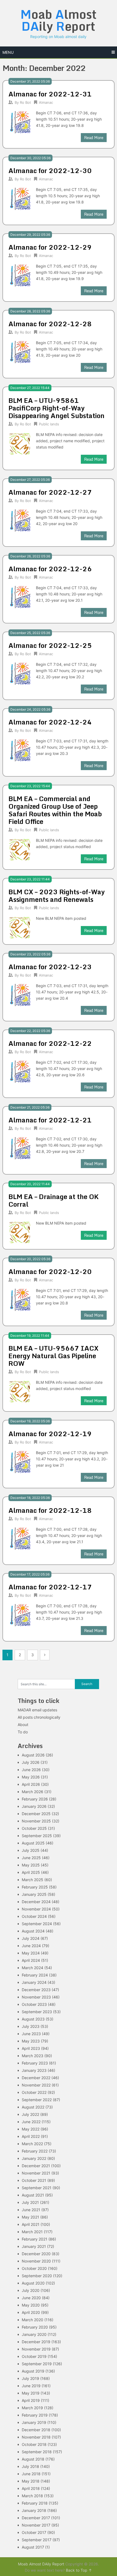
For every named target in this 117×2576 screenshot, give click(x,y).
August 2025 (33, 1843)
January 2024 (34, 1982)
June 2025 (31, 1858)
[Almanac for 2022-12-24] (20, 750)
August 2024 (33, 1931)
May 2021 (30, 2217)
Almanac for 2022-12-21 (50, 1120)
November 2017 (36, 2525)
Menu (8, 52)
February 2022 (35, 2151)
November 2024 (36, 1909)
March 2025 (33, 1880)
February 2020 (35, 2327)
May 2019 (31, 2393)
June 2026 (31, 1770)
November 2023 (36, 1997)
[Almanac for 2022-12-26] (20, 596)
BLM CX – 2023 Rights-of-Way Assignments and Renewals (57, 895)
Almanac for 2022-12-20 (50, 1271)
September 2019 (37, 2364)
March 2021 (32, 2232)
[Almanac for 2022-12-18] (20, 1538)
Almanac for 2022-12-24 (50, 722)
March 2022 (32, 2144)
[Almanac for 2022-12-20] (20, 1299)
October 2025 (34, 1828)
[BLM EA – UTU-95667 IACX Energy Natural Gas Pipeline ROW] (20, 1391)
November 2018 (36, 2437)
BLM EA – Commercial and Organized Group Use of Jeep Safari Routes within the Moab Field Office (55, 810)
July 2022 (30, 2114)
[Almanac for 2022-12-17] (20, 1615)
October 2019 (34, 2356)
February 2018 (35, 2503)
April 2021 (31, 2224)
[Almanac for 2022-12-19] (20, 1461)
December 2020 (36, 2254)
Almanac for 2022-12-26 (50, 569)
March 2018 (32, 2496)
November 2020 (36, 2261)
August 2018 (33, 2459)
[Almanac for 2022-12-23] (20, 994)
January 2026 (34, 1806)
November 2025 (36, 1821)
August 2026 (33, 1755)
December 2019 (36, 2342)
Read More (94, 138)
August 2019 (33, 2371)
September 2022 (37, 2100)
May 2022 (31, 2129)
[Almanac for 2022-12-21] (20, 1148)
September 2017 (37, 2540)
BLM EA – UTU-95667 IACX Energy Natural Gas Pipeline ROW (53, 1356)
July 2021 (30, 2202)
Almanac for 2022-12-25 (50, 645)
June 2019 (31, 2386)
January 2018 (34, 2510)
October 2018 (34, 2444)
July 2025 (31, 1850)
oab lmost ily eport (59, 20)
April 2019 (31, 2400)
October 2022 (34, 2092)
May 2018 (31, 2481)
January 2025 (34, 1894)
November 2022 (36, 2085)
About (23, 1725)
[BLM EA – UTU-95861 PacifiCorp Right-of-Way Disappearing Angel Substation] (20, 443)
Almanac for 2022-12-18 (50, 1510)
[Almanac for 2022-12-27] (20, 520)
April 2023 (31, 2048)
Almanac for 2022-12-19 (50, 1434)
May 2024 (31, 1953)
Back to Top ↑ (79, 2570)
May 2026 (31, 1777)
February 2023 (35, 2063)
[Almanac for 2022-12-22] (20, 1071)
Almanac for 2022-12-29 (50, 247)
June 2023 (31, 2034)
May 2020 (31, 2305)
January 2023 (34, 2070)
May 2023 (31, 2041)
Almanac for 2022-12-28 (50, 324)
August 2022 (33, 2107)
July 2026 (31, 1762)
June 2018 (31, 2474)
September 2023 (37, 2012)
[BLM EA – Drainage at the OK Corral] (20, 1232)
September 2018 (37, 2452)
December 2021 (36, 2166)
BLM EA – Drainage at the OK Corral (53, 1200)
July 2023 (31, 2026)
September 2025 (37, 1836)
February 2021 (35, 2239)
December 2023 (36, 1990)
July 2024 (31, 1938)
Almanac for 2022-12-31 (50, 94)
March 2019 (32, 2408)
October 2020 (34, 2268)
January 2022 (34, 2158)
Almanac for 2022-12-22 (50, 1043)
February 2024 (35, 1975)
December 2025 (36, 1814)
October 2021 (34, 2180)
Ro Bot (25, 102)
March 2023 (33, 2056)
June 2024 (31, 1946)
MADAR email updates (37, 1710)
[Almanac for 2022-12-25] (20, 673)
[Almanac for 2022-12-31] (20, 122)
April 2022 (31, 2136)
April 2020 (31, 2312)
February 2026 (35, 1799)
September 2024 (37, 1924)
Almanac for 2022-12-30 (50, 170)
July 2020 (31, 2290)
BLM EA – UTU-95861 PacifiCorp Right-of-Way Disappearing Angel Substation (56, 408)
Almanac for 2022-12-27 (50, 492)
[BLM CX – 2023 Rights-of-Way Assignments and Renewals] (20, 927)
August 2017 (33, 2547)
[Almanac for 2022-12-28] (20, 351)
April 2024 (31, 1960)
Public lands (49, 424)
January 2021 (34, 2246)
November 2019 (36, 2349)
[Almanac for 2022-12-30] (20, 198)
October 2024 (34, 1916)
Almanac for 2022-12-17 (50, 1587)
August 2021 (33, 2195)
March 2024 (33, 1968)
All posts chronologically (39, 1717)
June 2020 (31, 2298)
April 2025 (31, 1872)
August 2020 (33, 2283)
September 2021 (37, 2188)
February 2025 (35, 1887)
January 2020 (34, 2334)
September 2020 (37, 2276)
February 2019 (35, 2415)
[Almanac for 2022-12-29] (20, 275)
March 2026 (33, 1792)
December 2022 (36, 2078)
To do (23, 1732)
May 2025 (31, 1865)
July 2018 (30, 2466)
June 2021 (31, 2210)
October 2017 (34, 2532)
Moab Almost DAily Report (41, 2564)
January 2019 (34, 2422)
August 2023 (33, 2019)
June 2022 (31, 2122)
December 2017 (36, 2518)
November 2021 (36, 2173)
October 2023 (34, 2004)
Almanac (46, 102)
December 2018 (36, 2430)
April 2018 (31, 2488)
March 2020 (33, 2320)
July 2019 (30, 2378)
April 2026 (31, 1784)
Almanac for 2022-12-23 (50, 967)
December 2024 (36, 1902)
